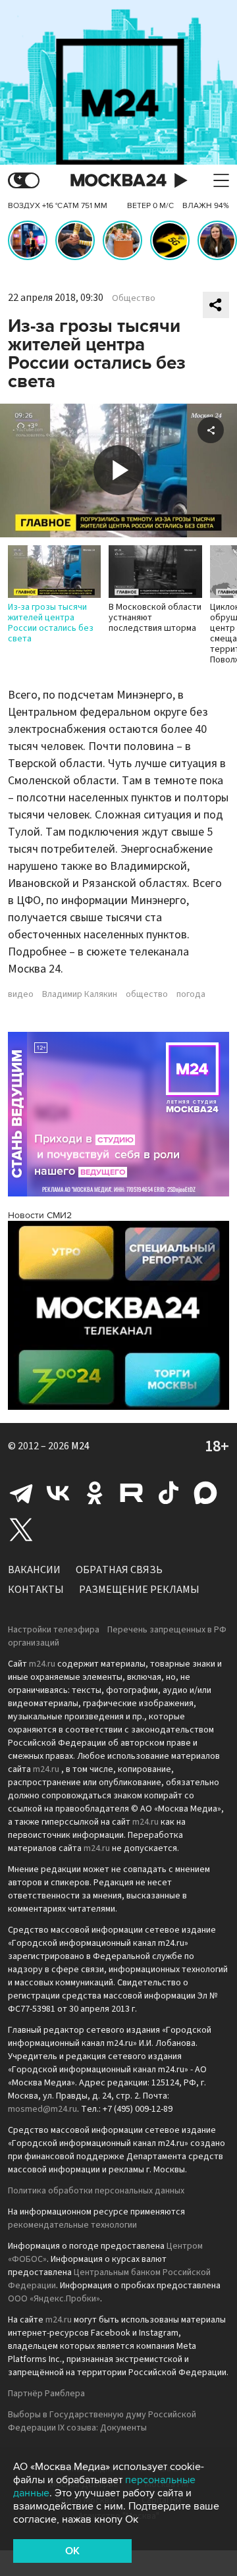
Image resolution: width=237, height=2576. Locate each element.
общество (147, 994)
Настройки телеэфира (54, 1630)
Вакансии (34, 1570)
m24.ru (42, 1664)
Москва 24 (118, 181)
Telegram (21, 1493)
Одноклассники (95, 1493)
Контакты (36, 1590)
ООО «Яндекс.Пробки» (54, 2299)
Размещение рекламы (139, 1590)
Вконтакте (58, 1493)
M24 (80, 1446)
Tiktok (169, 1493)
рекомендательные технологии (72, 2225)
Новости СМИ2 (40, 1215)
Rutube (132, 1493)
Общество (134, 298)
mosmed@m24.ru (42, 2109)
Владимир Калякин (80, 994)
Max (205, 1493)
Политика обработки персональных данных (96, 2191)
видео (21, 994)
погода (191, 994)
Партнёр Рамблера (46, 2394)
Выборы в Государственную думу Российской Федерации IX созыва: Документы (102, 2421)
